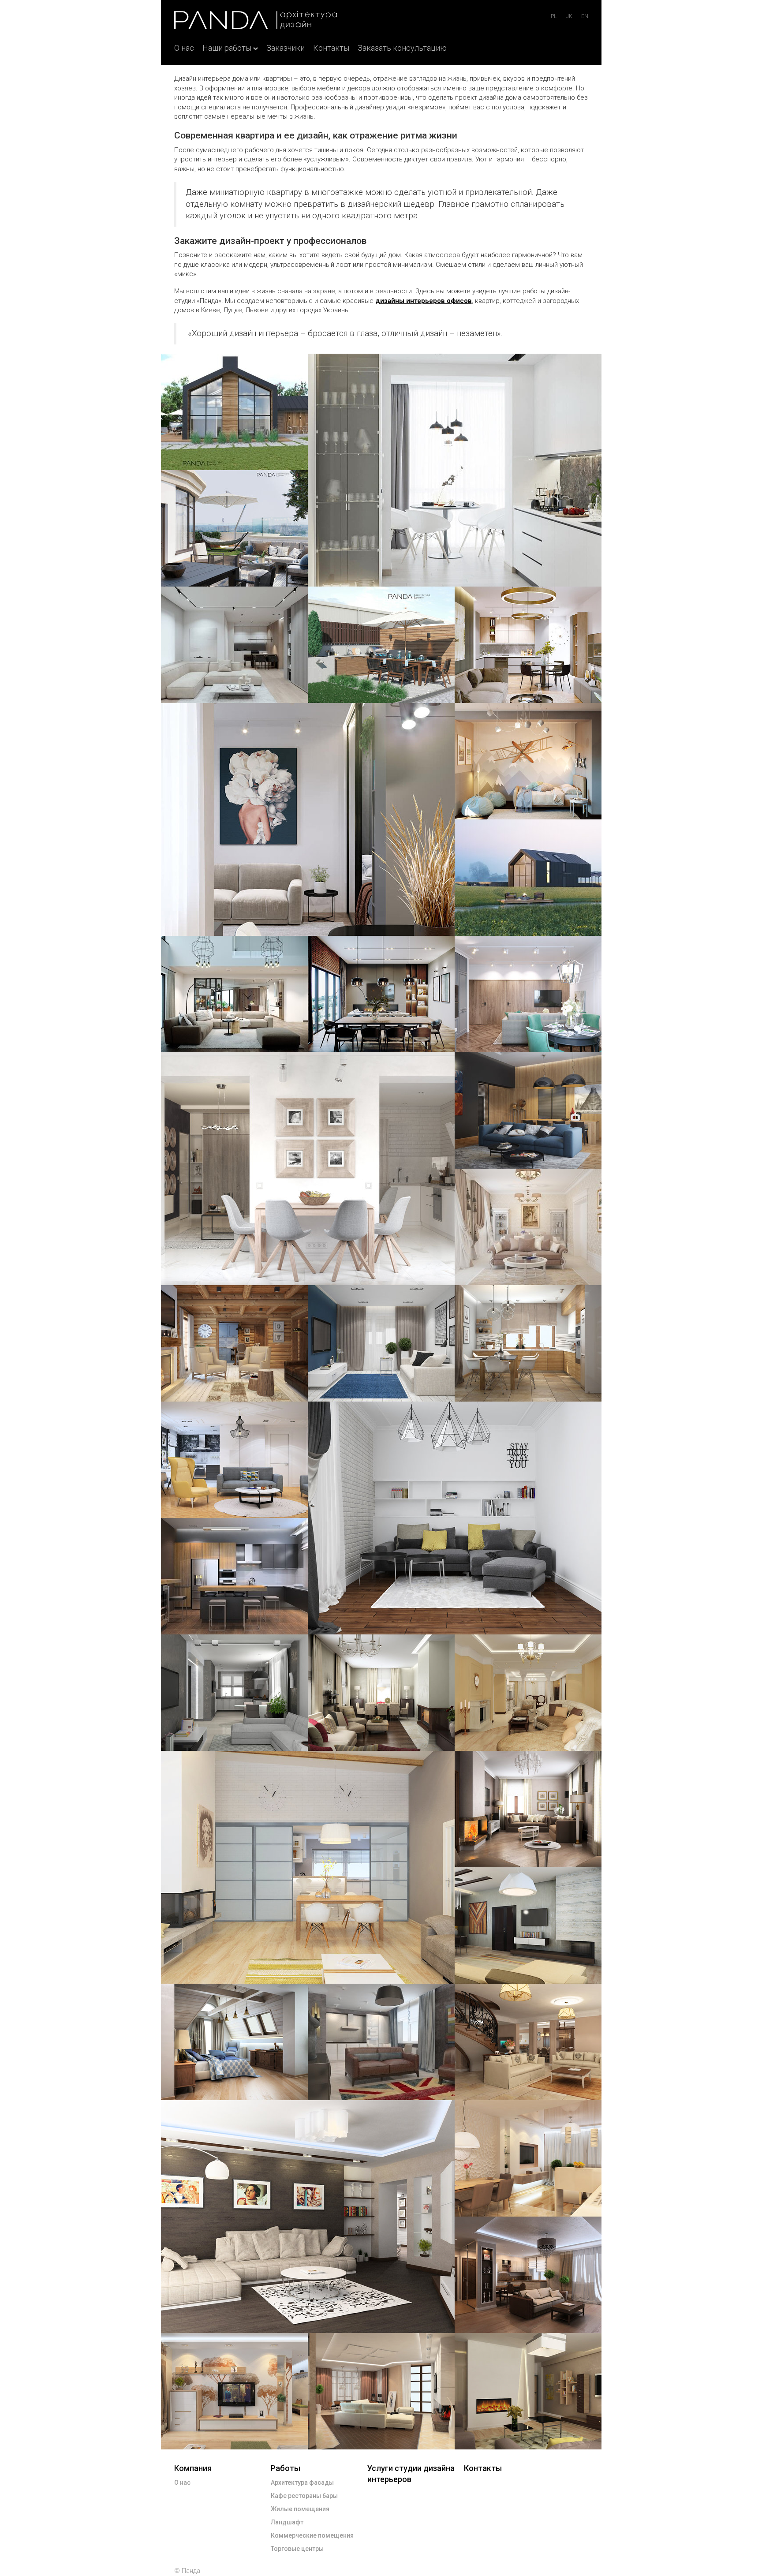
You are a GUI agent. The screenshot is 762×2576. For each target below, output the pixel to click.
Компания (193, 2468)
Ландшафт (287, 2522)
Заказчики (286, 48)
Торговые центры (297, 2549)
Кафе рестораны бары (304, 2496)
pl (554, 16)
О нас (184, 48)
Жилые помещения (300, 2509)
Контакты (331, 48)
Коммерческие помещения (312, 2535)
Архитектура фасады (302, 2483)
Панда (191, 2571)
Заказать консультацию (402, 48)
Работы (286, 2468)
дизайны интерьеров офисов (424, 301)
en (585, 16)
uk (569, 16)
